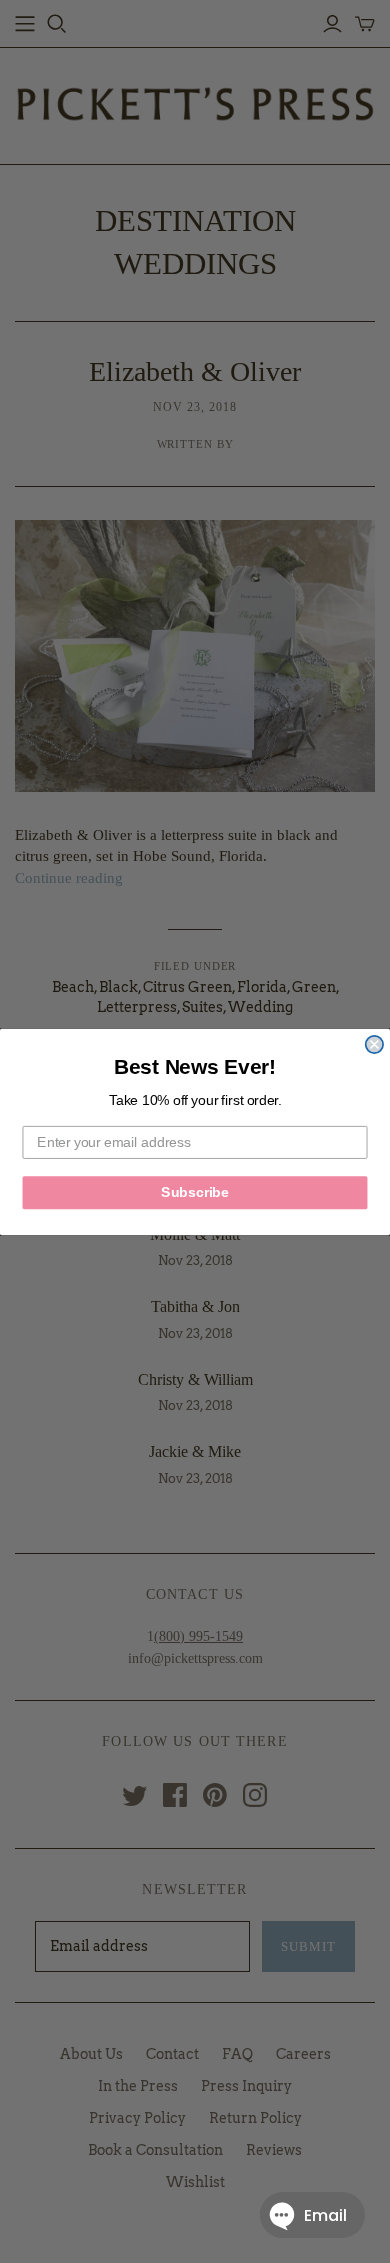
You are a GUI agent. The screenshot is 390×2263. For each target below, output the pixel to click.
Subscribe (195, 1191)
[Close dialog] (374, 1043)
